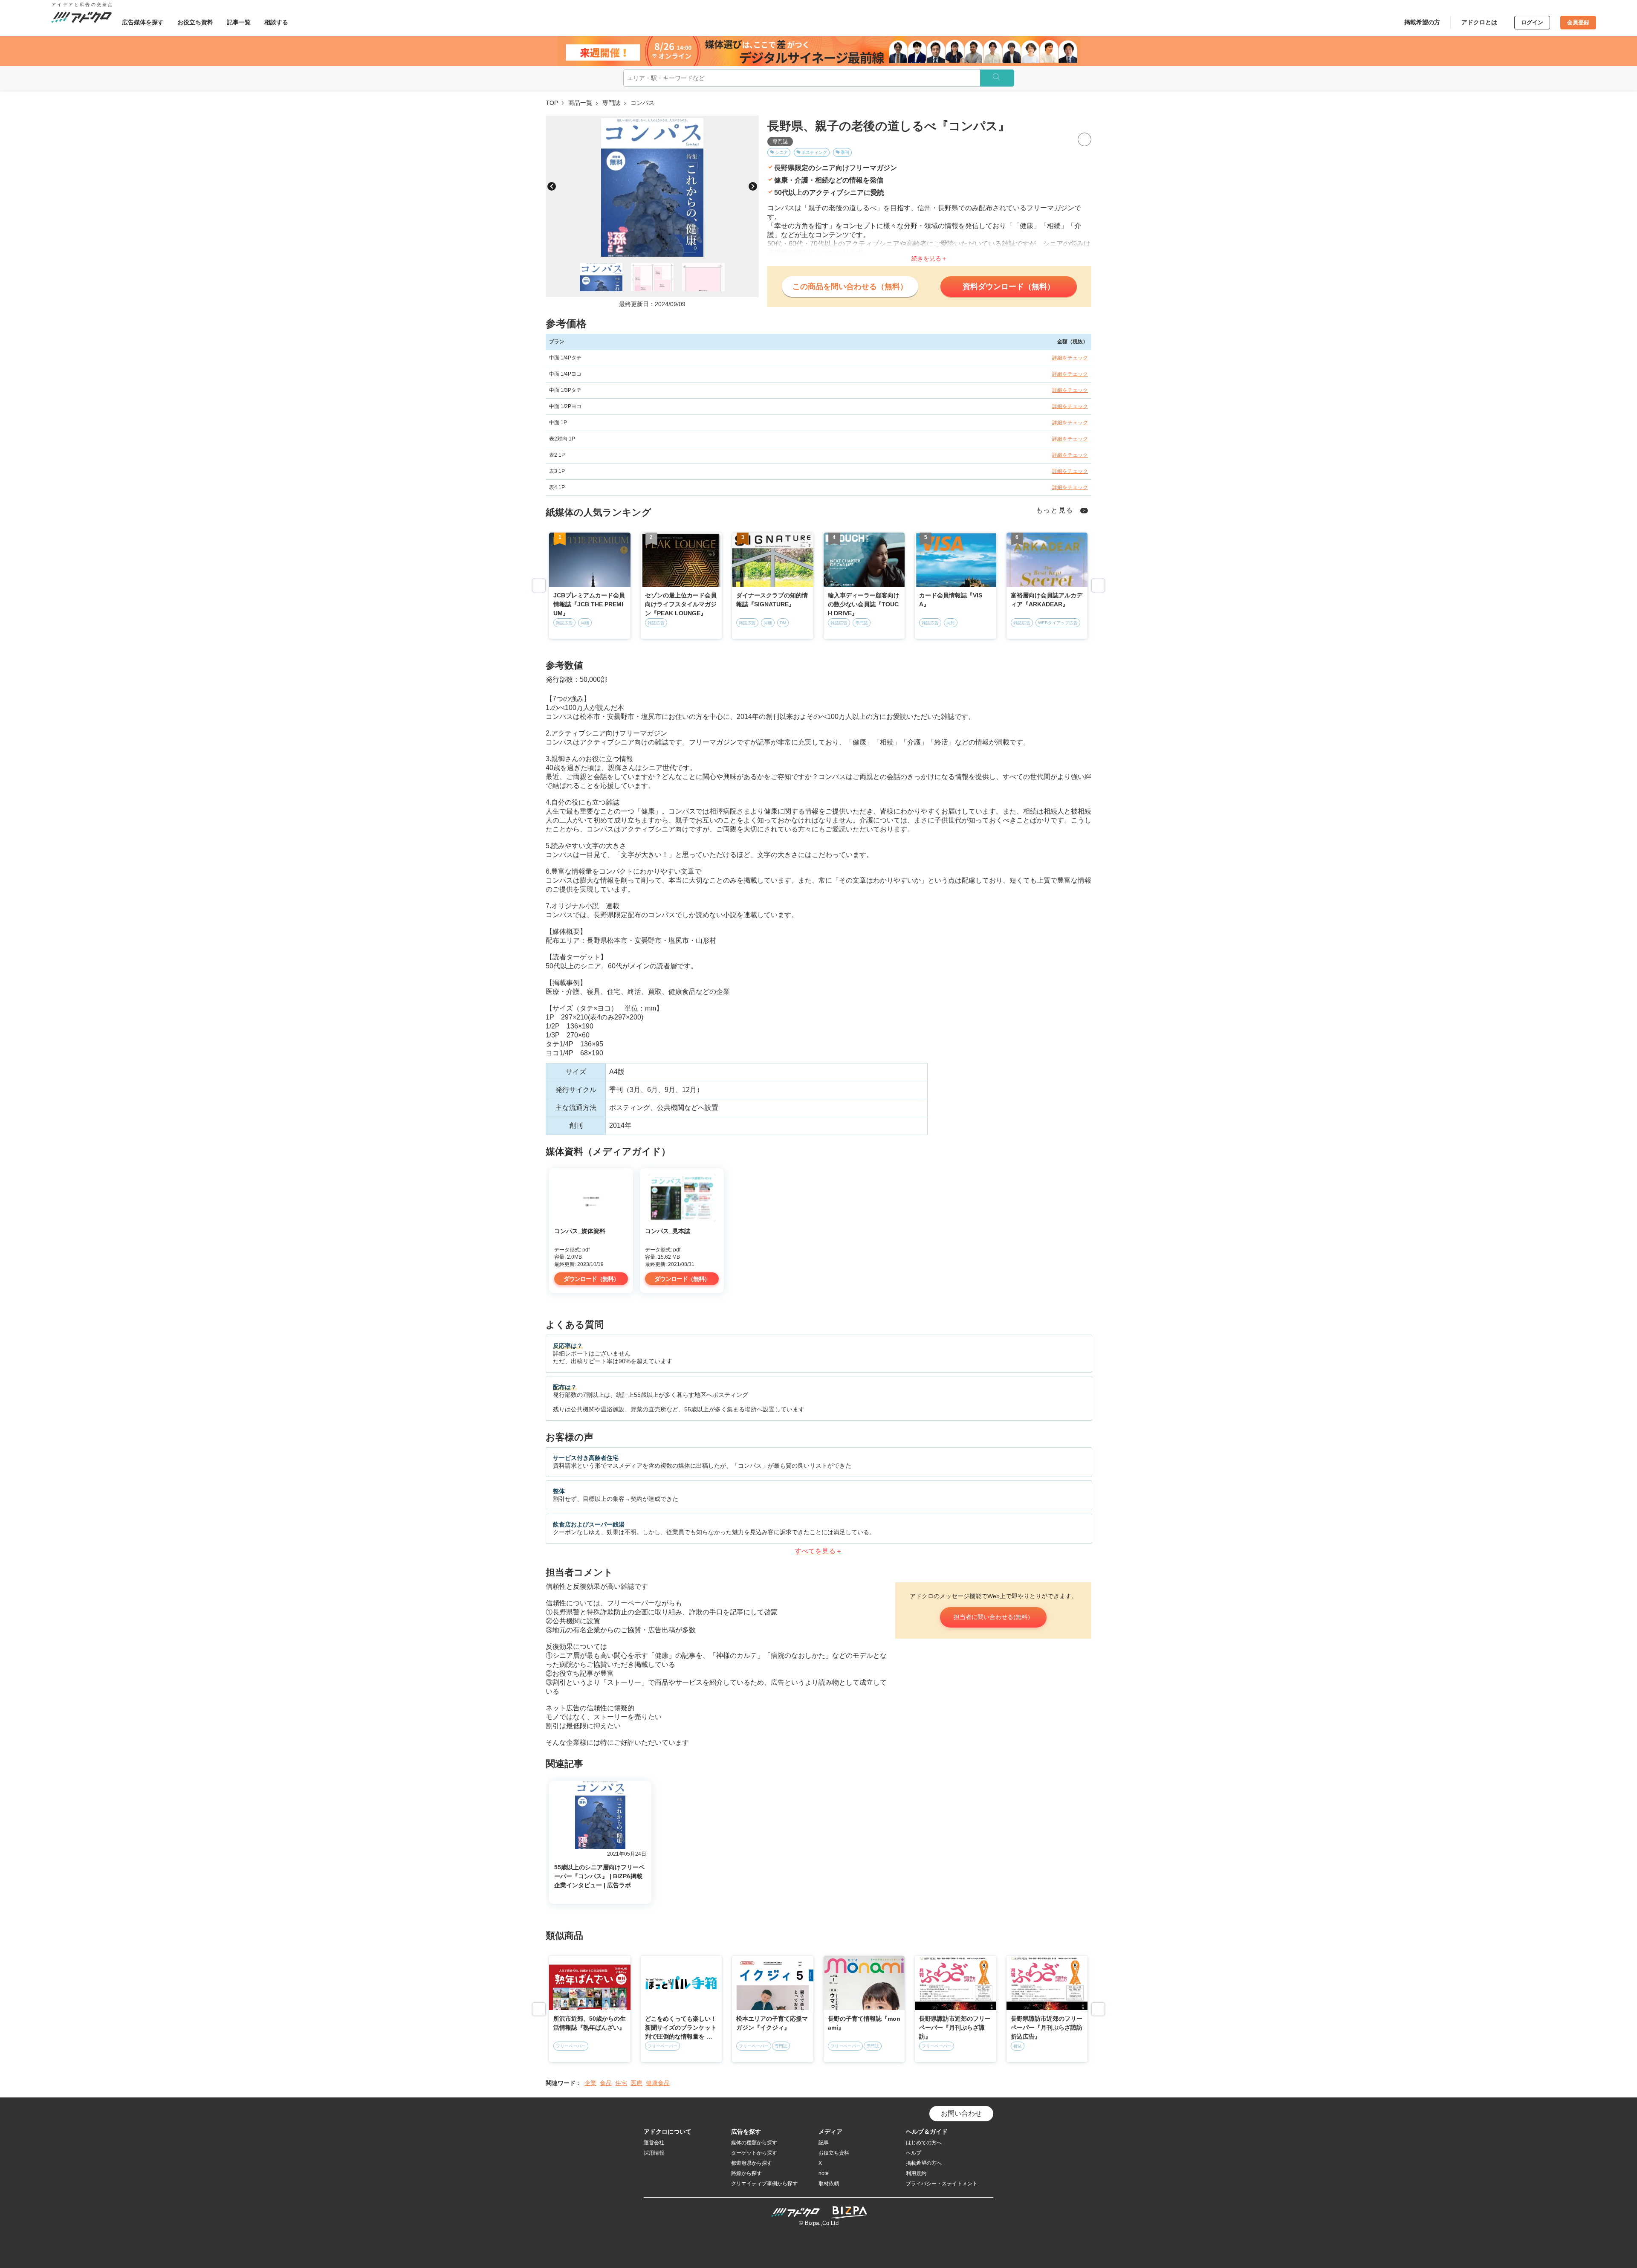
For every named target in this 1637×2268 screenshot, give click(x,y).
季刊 (845, 152)
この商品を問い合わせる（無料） (850, 287)
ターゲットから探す (754, 2153)
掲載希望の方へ (924, 2163)
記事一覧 (239, 22)
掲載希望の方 (1422, 22)
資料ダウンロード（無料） (1009, 287)
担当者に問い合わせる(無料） (993, 1617)
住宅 (621, 2083)
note (824, 2173)
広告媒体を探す (143, 22)
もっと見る (1055, 510)
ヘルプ (914, 2153)
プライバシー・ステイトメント (942, 2184)
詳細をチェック (1070, 358)
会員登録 (1578, 22)
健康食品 (658, 2083)
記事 (824, 2143)
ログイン (1532, 22)
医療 (636, 2083)
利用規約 (916, 2173)
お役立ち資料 (195, 22)
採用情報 (654, 2153)
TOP (552, 103)
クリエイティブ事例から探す (764, 2184)
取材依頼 (829, 2184)
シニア (781, 152)
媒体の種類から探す (754, 2143)
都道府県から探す (752, 2163)
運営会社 (654, 2143)
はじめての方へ (924, 2143)
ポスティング (814, 152)
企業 (590, 2083)
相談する (276, 22)
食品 (606, 2083)
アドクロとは (1479, 22)
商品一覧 (580, 103)
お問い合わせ (961, 2113)
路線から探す (746, 2173)
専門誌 (611, 103)
